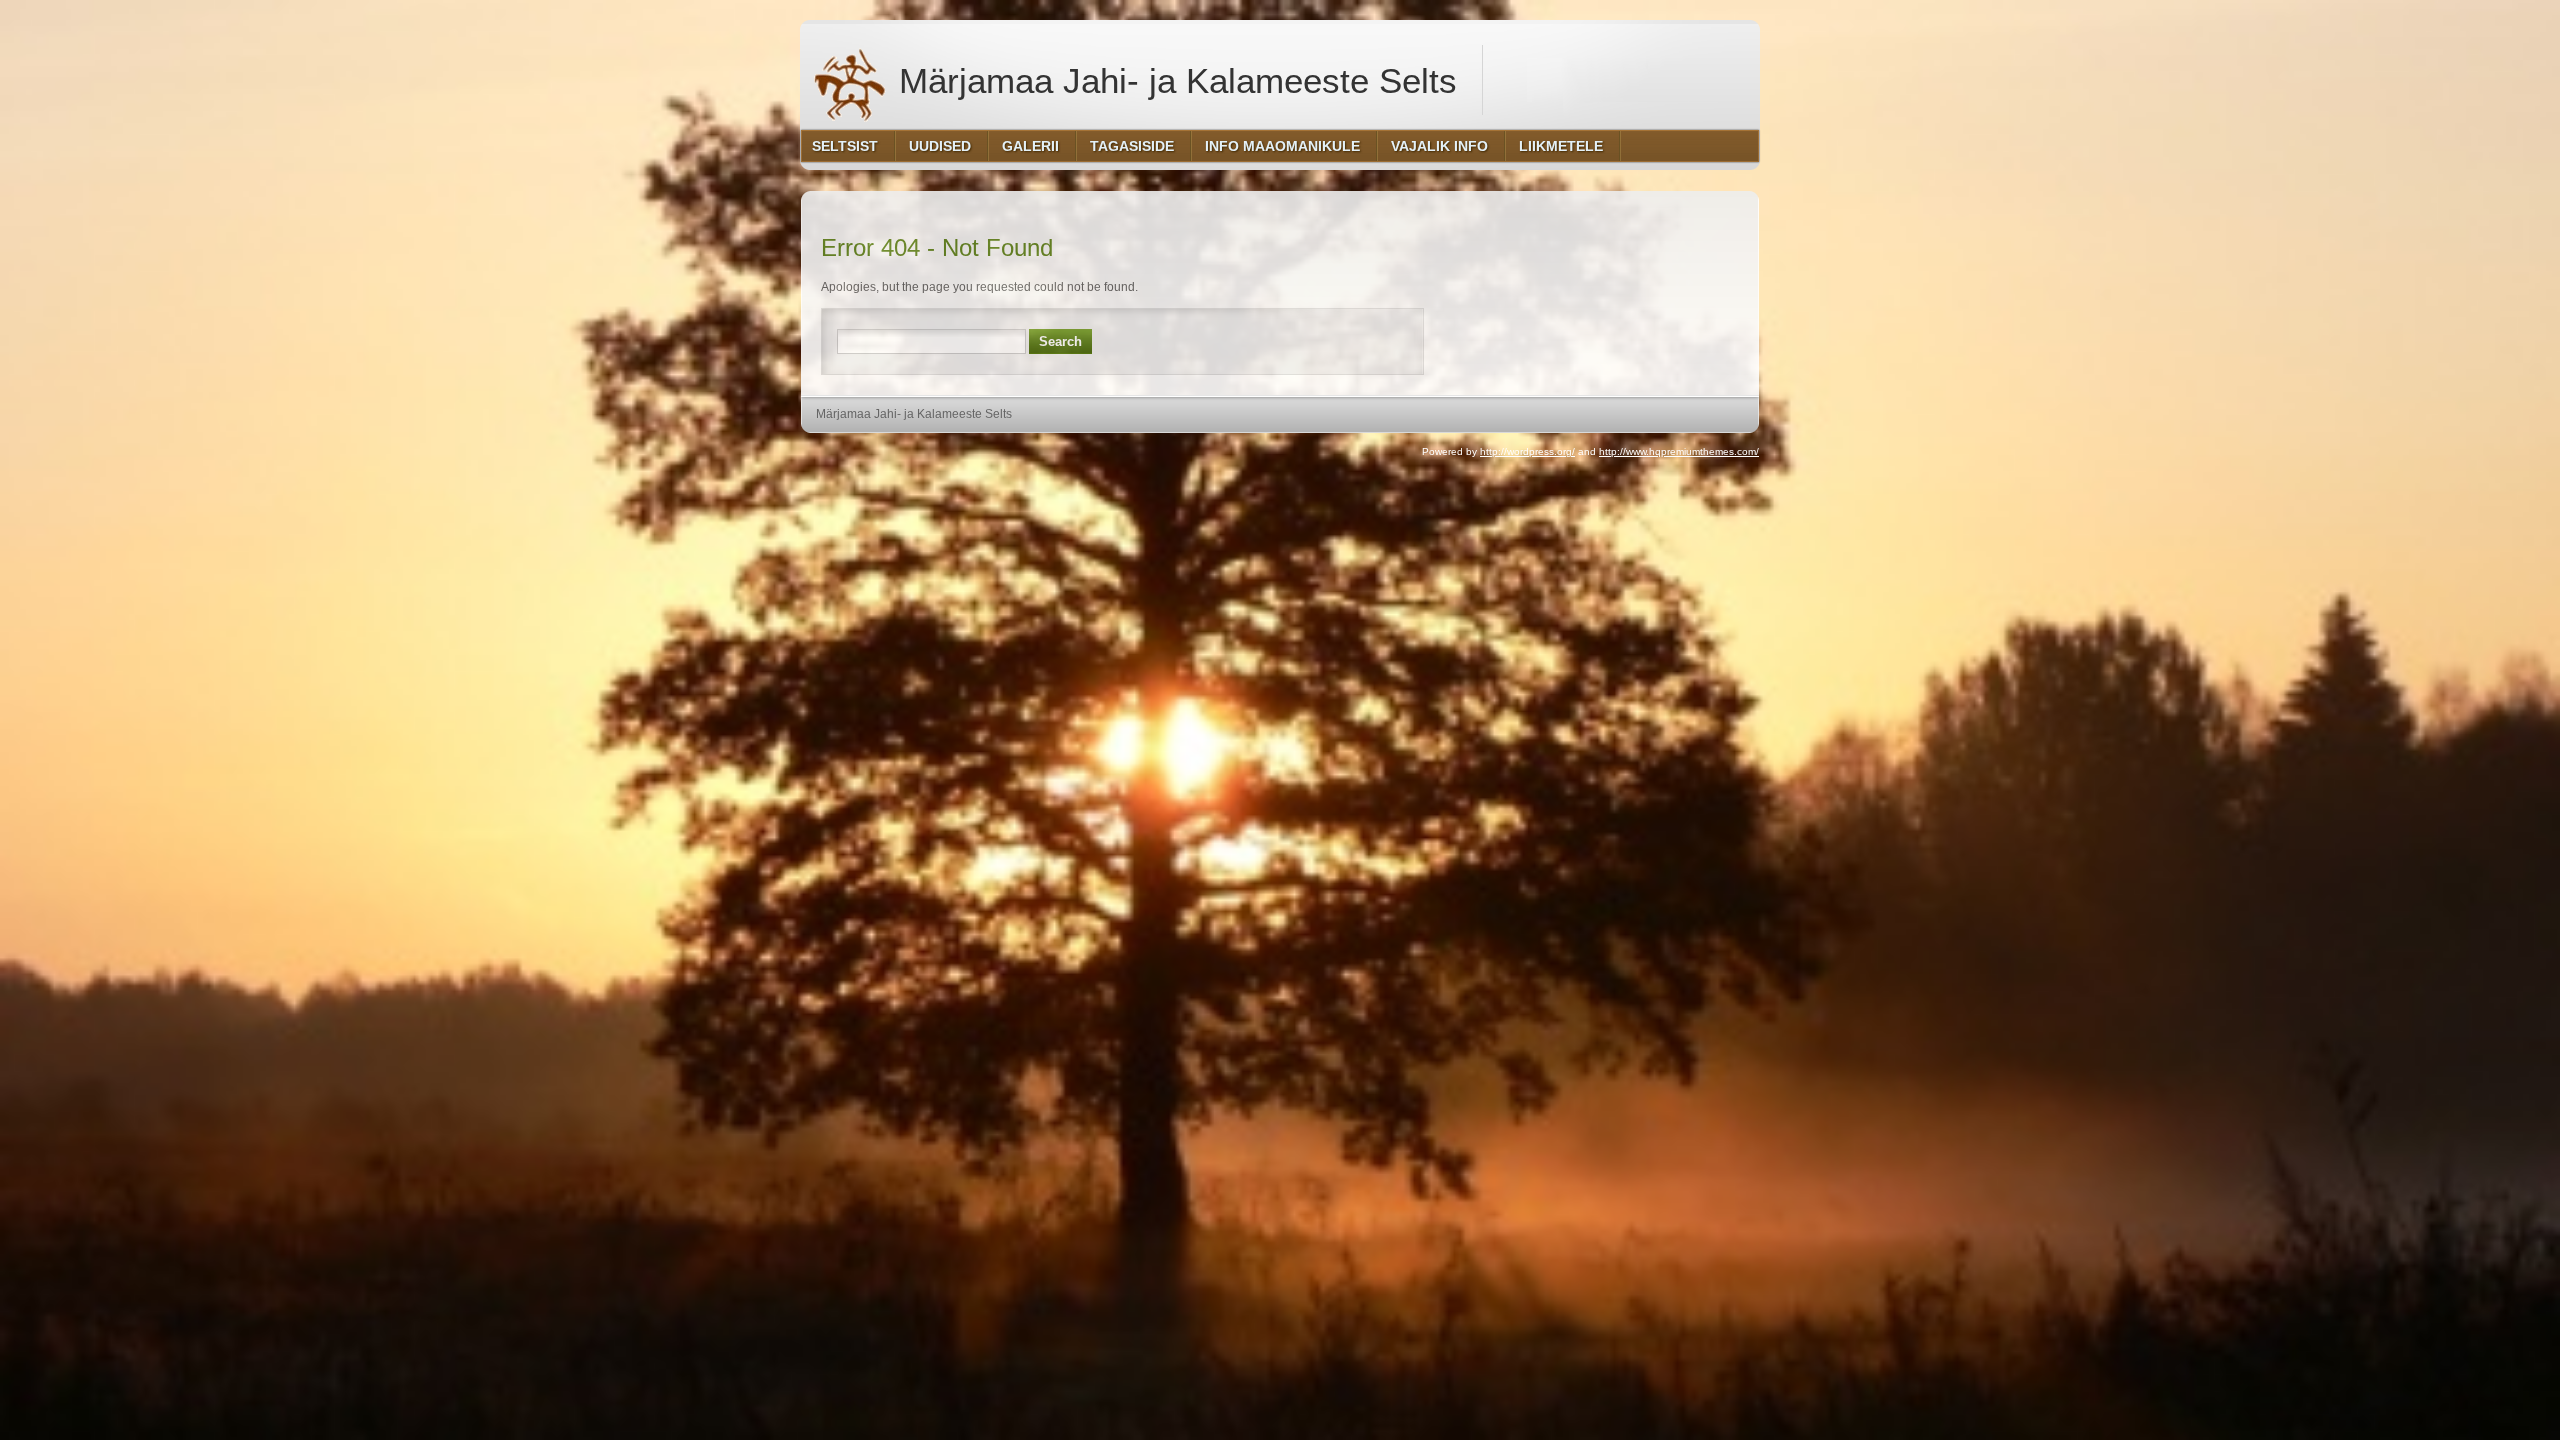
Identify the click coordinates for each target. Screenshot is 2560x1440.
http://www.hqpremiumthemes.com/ (1679, 451)
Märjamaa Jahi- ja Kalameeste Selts (1173, 80)
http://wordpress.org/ (1527, 451)
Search (1060, 341)
